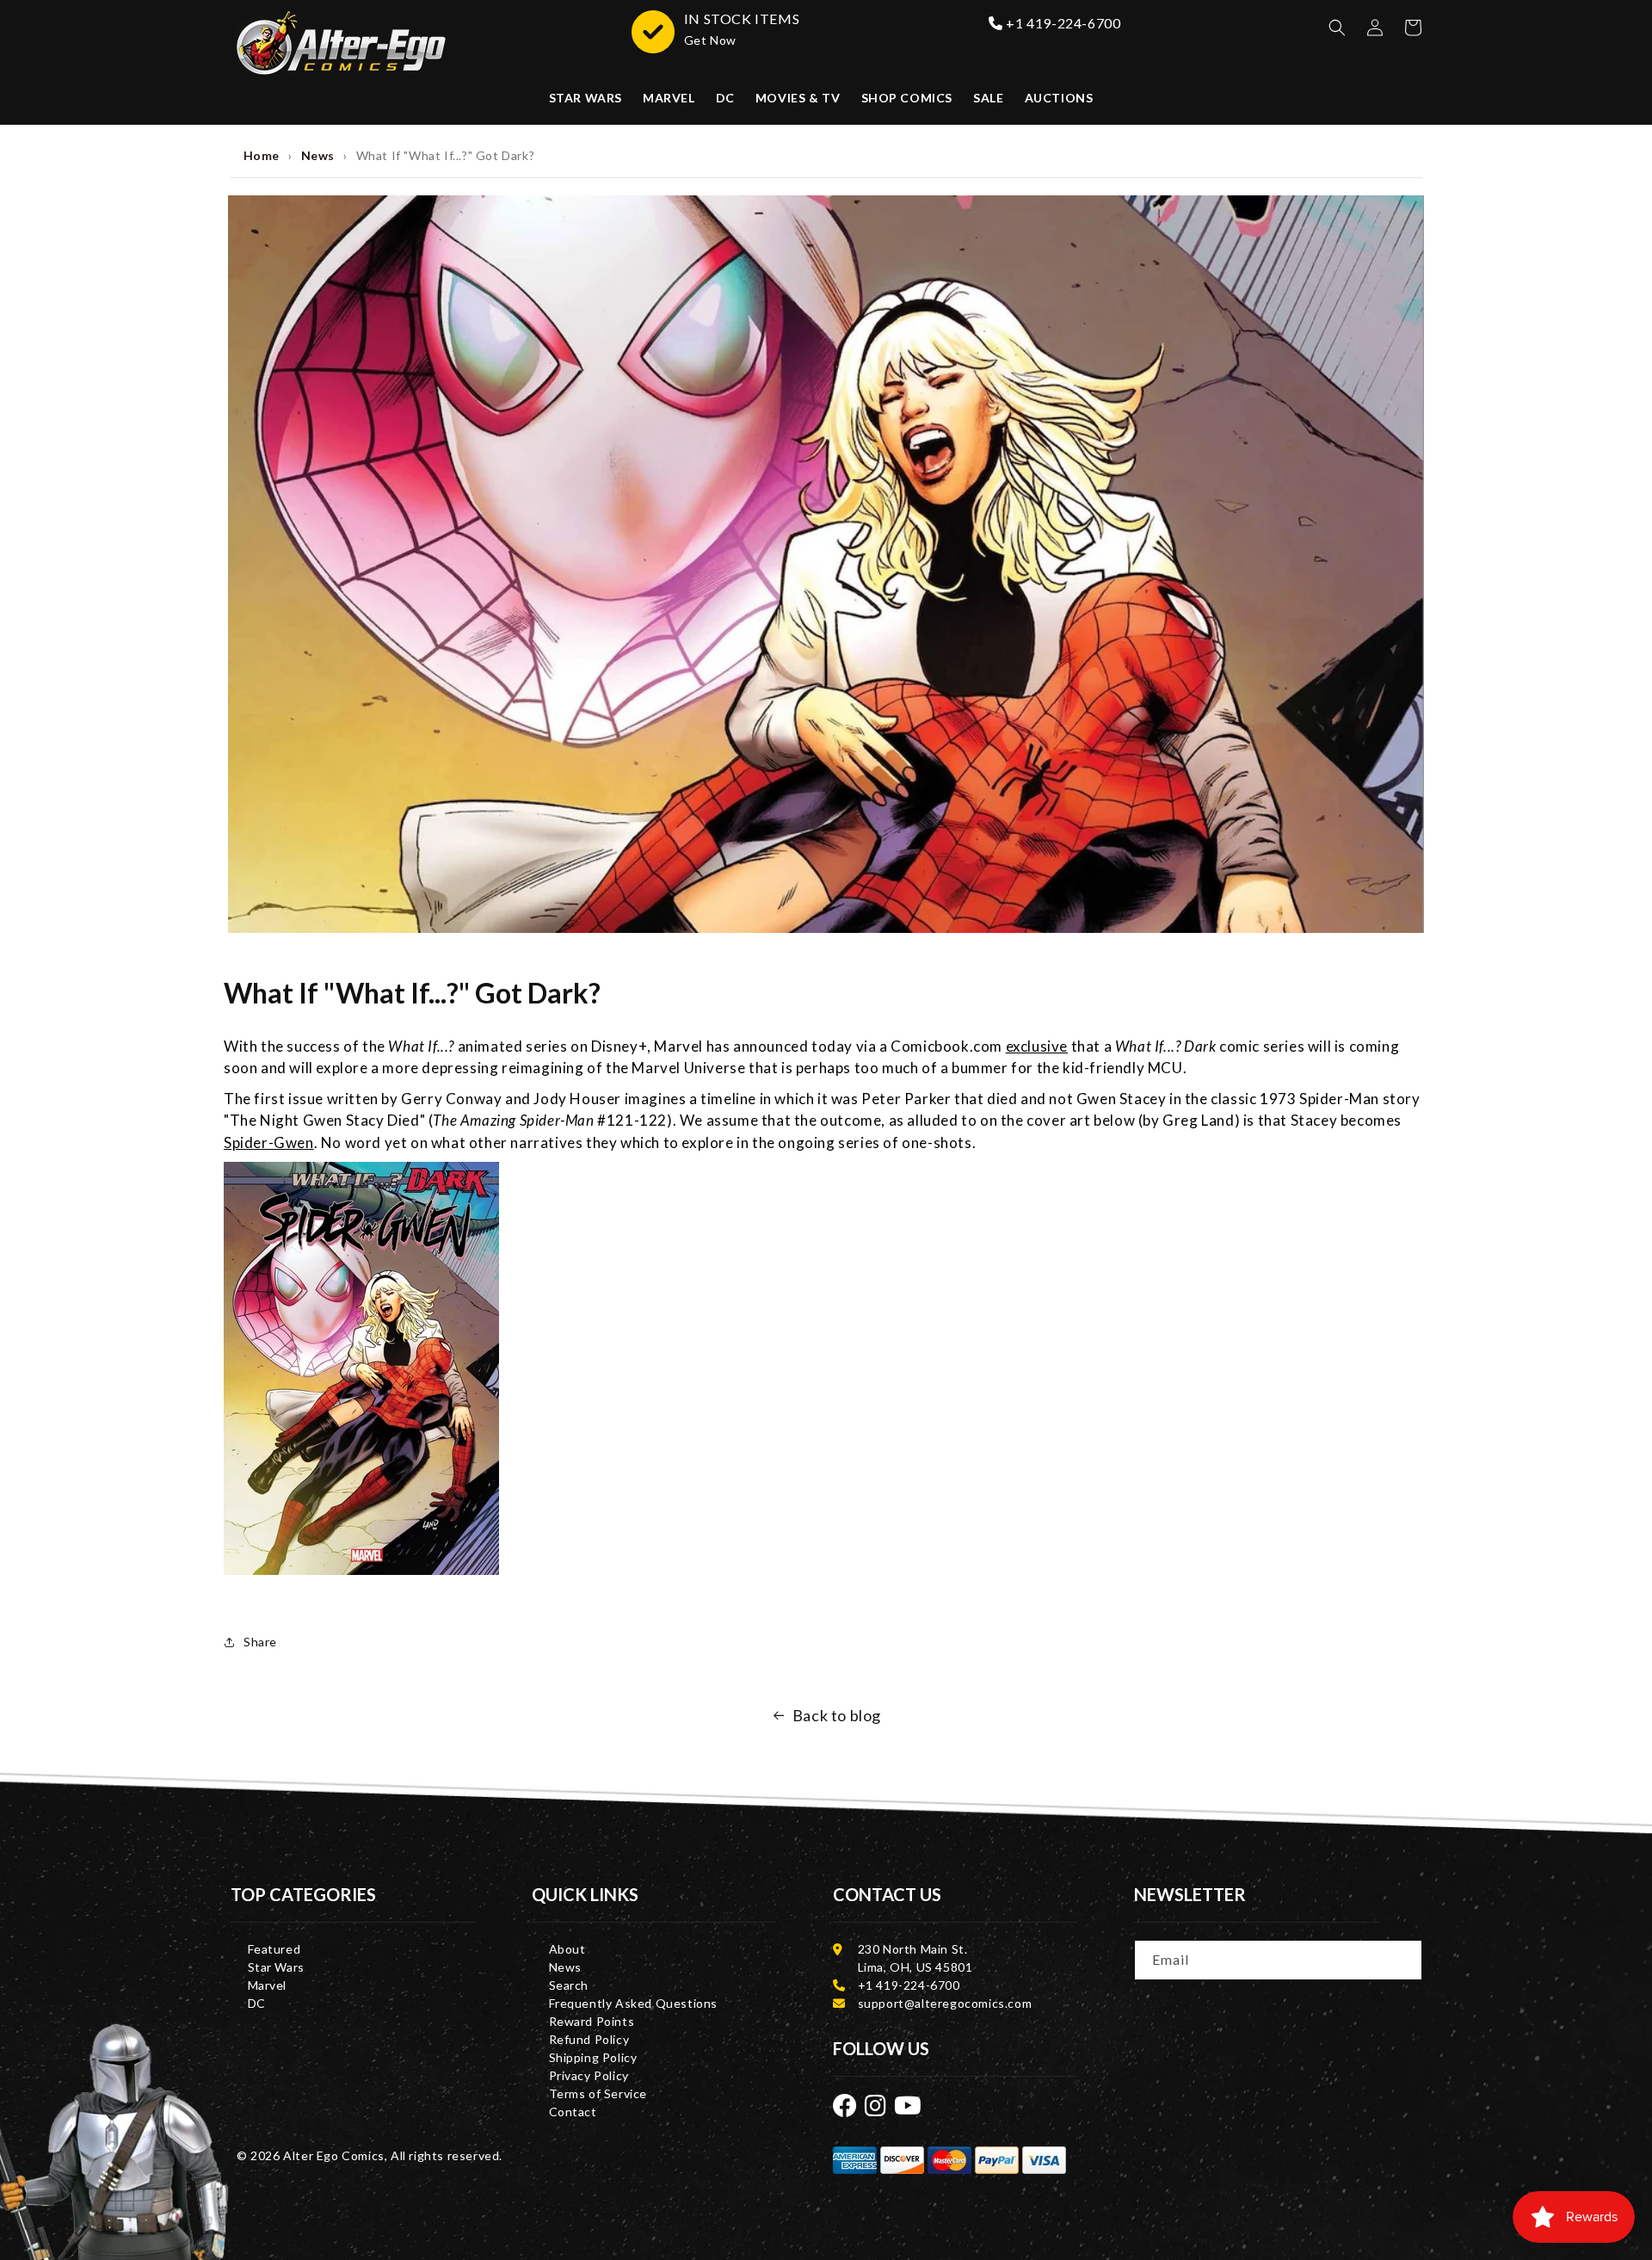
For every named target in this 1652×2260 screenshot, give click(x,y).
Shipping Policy (593, 2057)
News (318, 155)
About (567, 1949)
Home (262, 155)
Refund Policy (589, 2039)
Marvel (268, 1985)
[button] (1337, 28)
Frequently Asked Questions (634, 2003)
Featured (274, 1949)
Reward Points (592, 2021)
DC (257, 2003)
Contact (573, 2112)
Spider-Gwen (269, 1142)
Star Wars (276, 1967)
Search (569, 1985)
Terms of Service (598, 2093)
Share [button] (260, 1642)
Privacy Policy (589, 2075)
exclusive (1037, 1046)
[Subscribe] (1403, 1959)
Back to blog (837, 1715)
